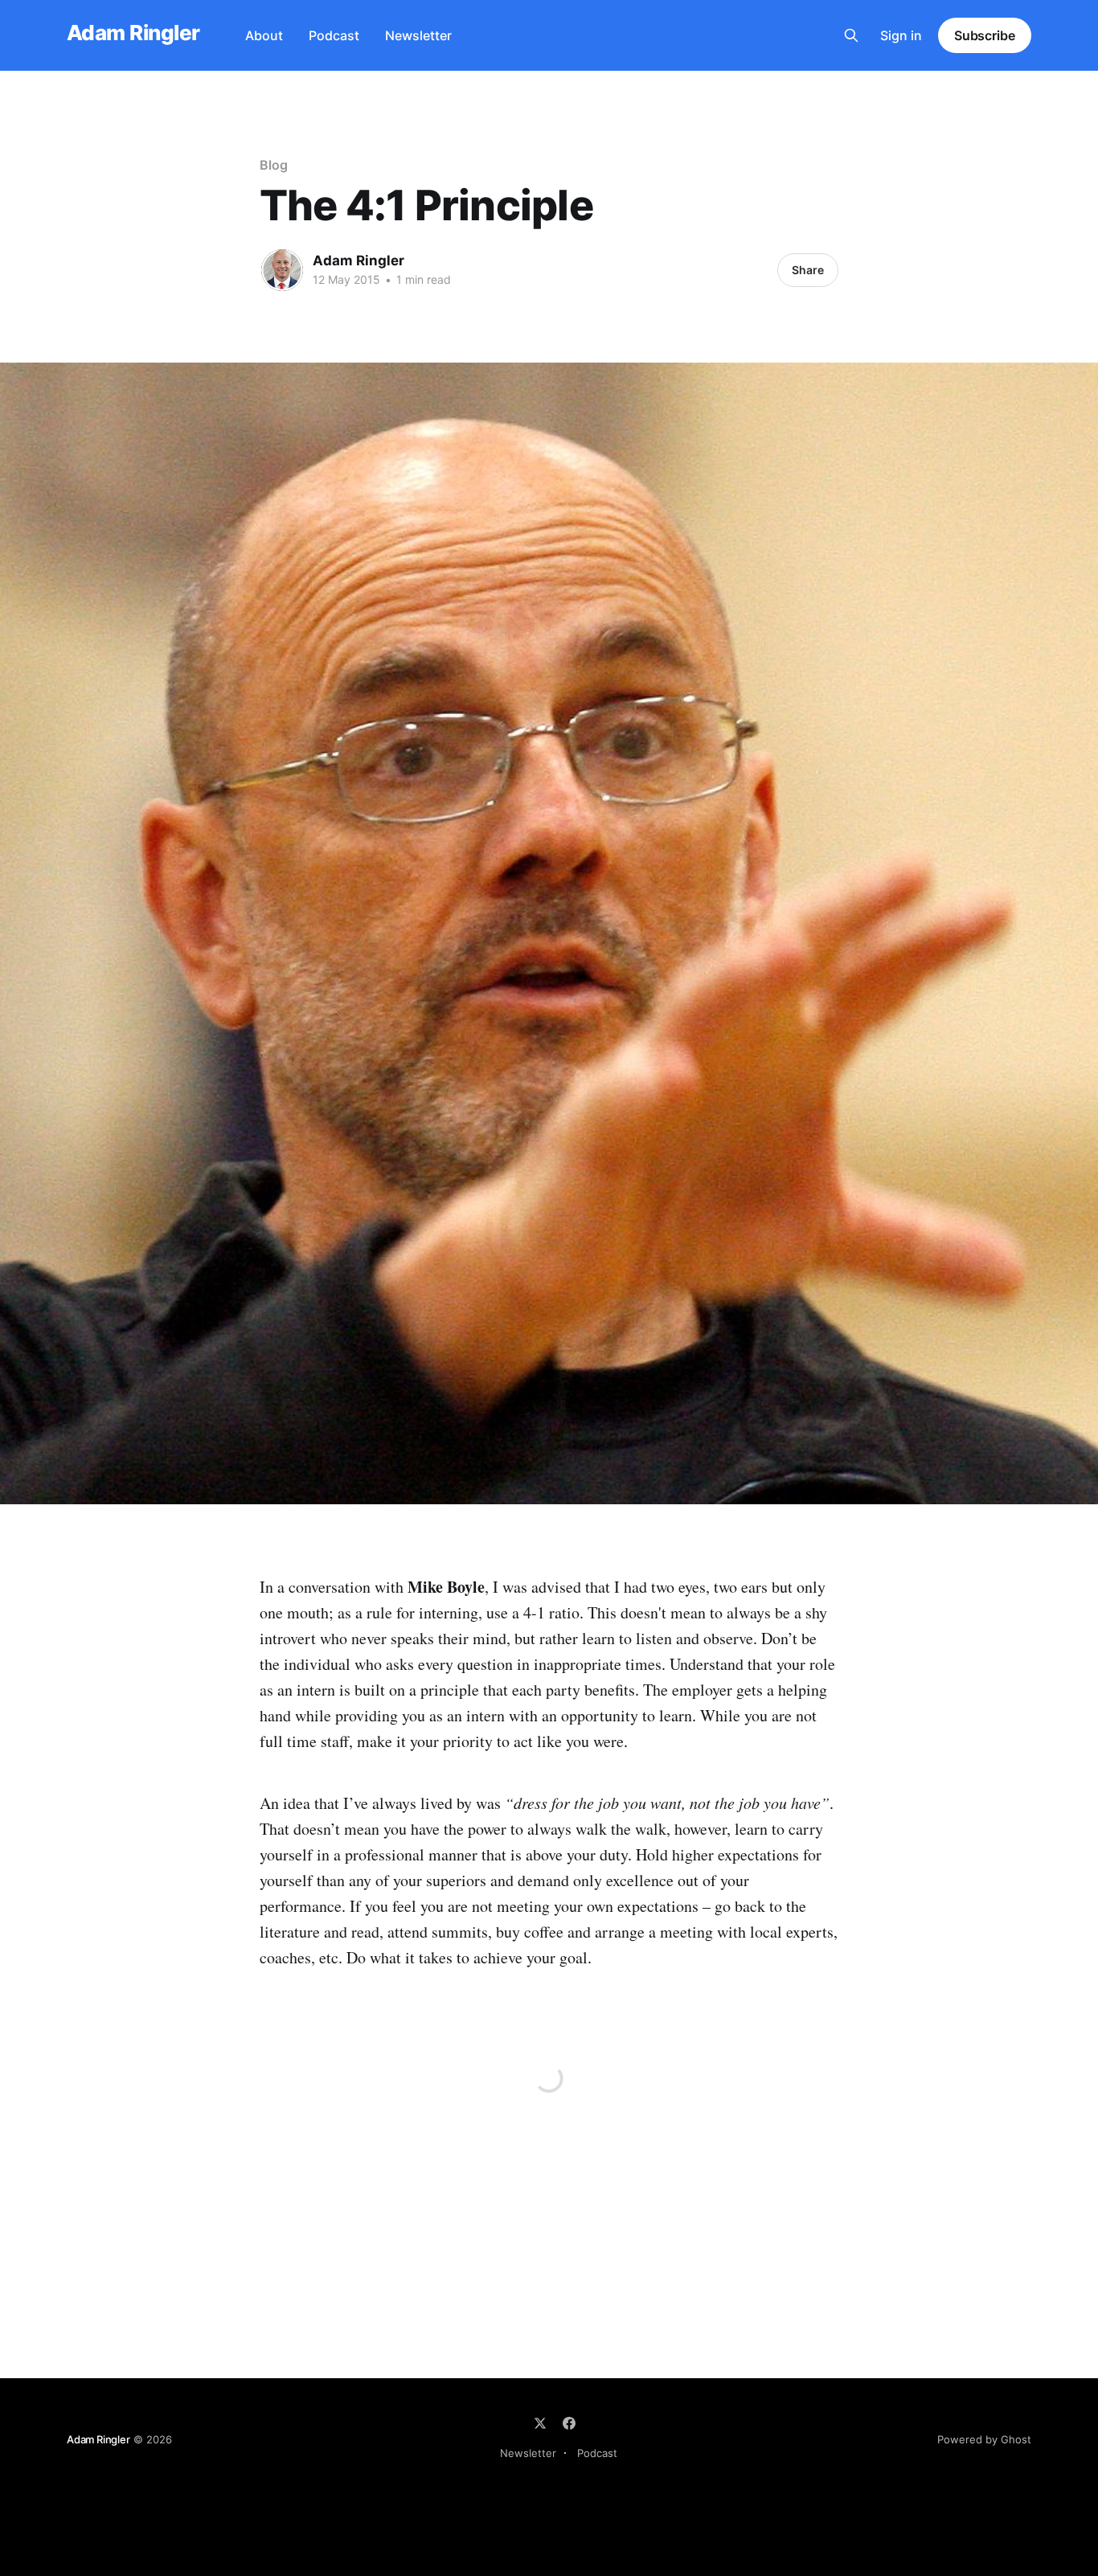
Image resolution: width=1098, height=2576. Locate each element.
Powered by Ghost (984, 2439)
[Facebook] (569, 2423)
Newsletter (418, 35)
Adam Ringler (133, 33)
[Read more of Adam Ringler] (282, 270)
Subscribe (985, 35)
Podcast (334, 35)
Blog (274, 165)
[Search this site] (851, 35)
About (264, 35)
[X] (540, 2423)
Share (808, 270)
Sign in (901, 35)
